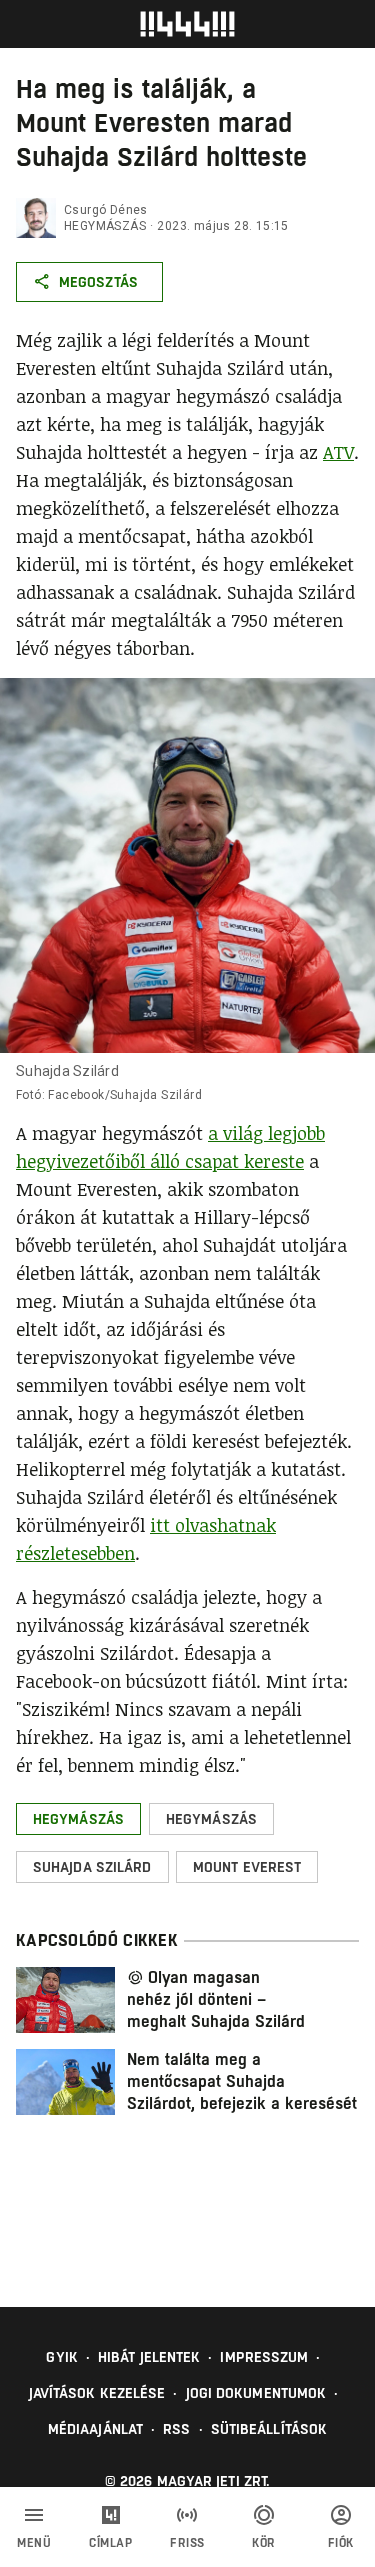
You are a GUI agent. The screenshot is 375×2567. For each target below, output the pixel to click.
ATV (338, 452)
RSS (176, 2429)
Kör (264, 2543)
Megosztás (98, 282)
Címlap (110, 2543)
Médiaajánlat (95, 2429)
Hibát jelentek (149, 2357)
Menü (34, 2543)
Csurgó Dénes (106, 210)
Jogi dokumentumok (256, 2393)
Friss (187, 2543)
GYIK (61, 2357)
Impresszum (264, 2357)
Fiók (341, 2543)
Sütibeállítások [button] (269, 2429)
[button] (78, 1819)
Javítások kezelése (97, 2393)
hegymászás (105, 226)
